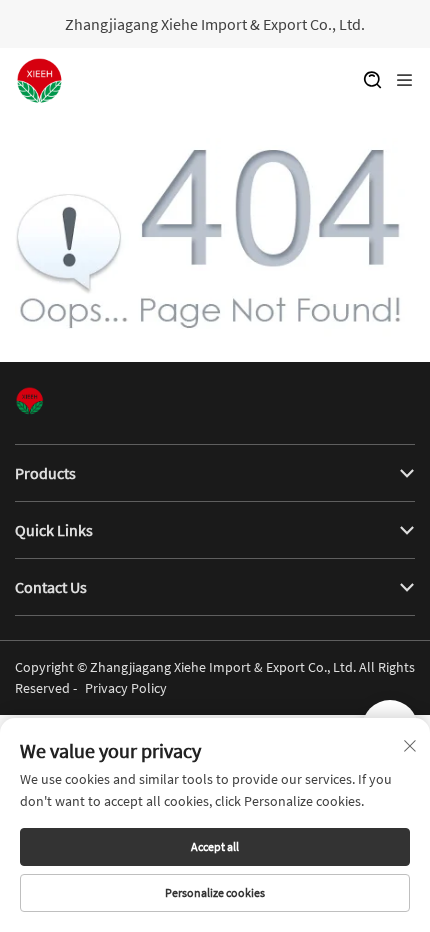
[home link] (40, 81)
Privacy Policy (126, 688)
